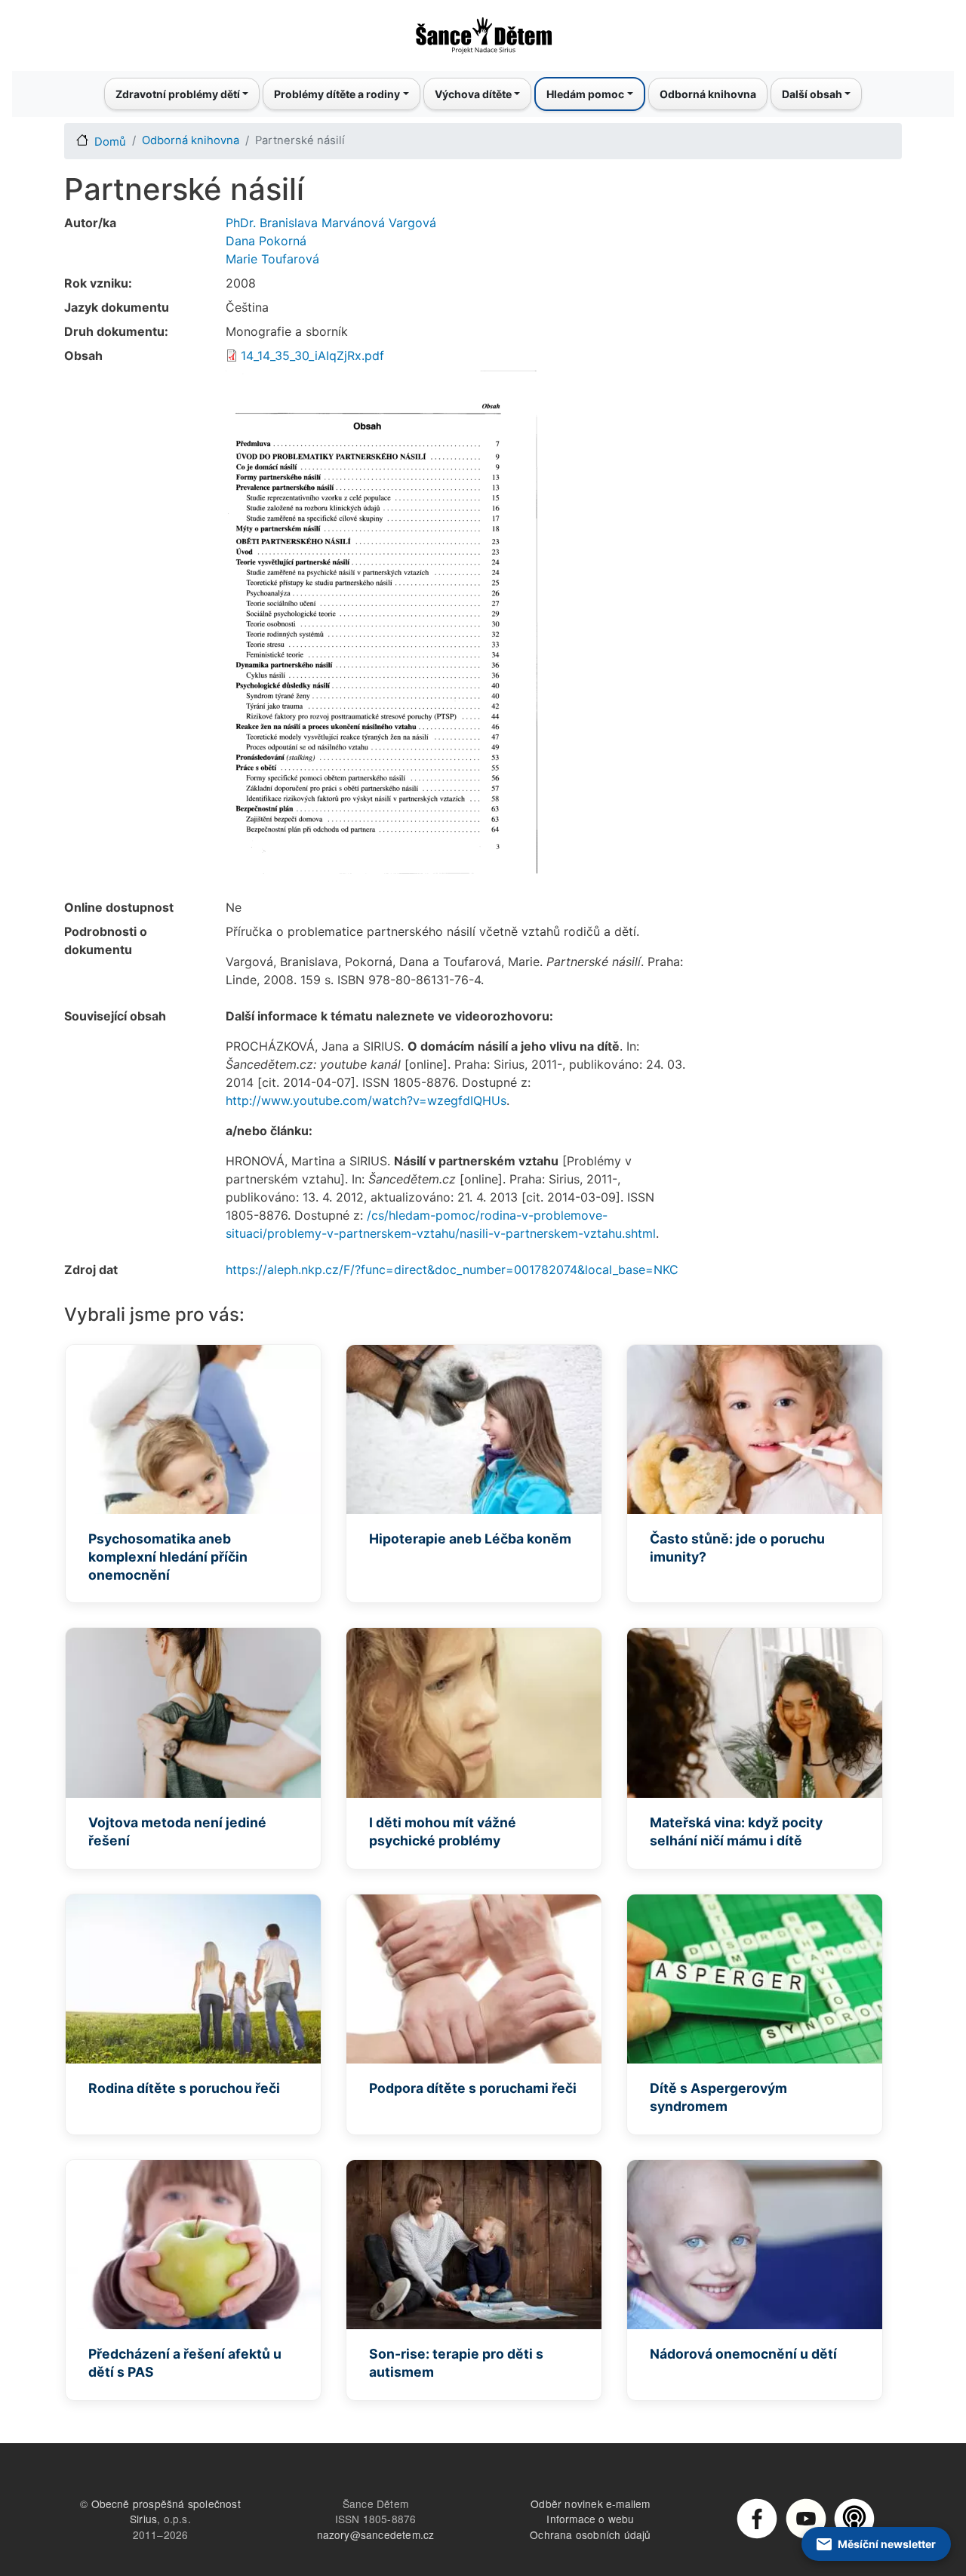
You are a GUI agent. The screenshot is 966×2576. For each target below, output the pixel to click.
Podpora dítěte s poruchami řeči (473, 2088)
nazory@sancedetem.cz (376, 2534)
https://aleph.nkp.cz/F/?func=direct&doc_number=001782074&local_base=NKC (452, 1270)
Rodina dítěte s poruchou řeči (184, 2088)
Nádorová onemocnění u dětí (743, 2354)
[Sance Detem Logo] (483, 31)
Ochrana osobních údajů (590, 2534)
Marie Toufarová (272, 259)
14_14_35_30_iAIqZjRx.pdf (312, 355)
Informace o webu (590, 2519)
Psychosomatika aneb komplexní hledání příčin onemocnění (168, 1557)
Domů (110, 142)
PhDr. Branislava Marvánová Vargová (331, 223)
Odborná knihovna (708, 94)
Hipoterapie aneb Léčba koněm (470, 1539)
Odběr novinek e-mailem (590, 2504)
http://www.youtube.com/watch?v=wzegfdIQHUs (366, 1100)
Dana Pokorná (266, 241)
